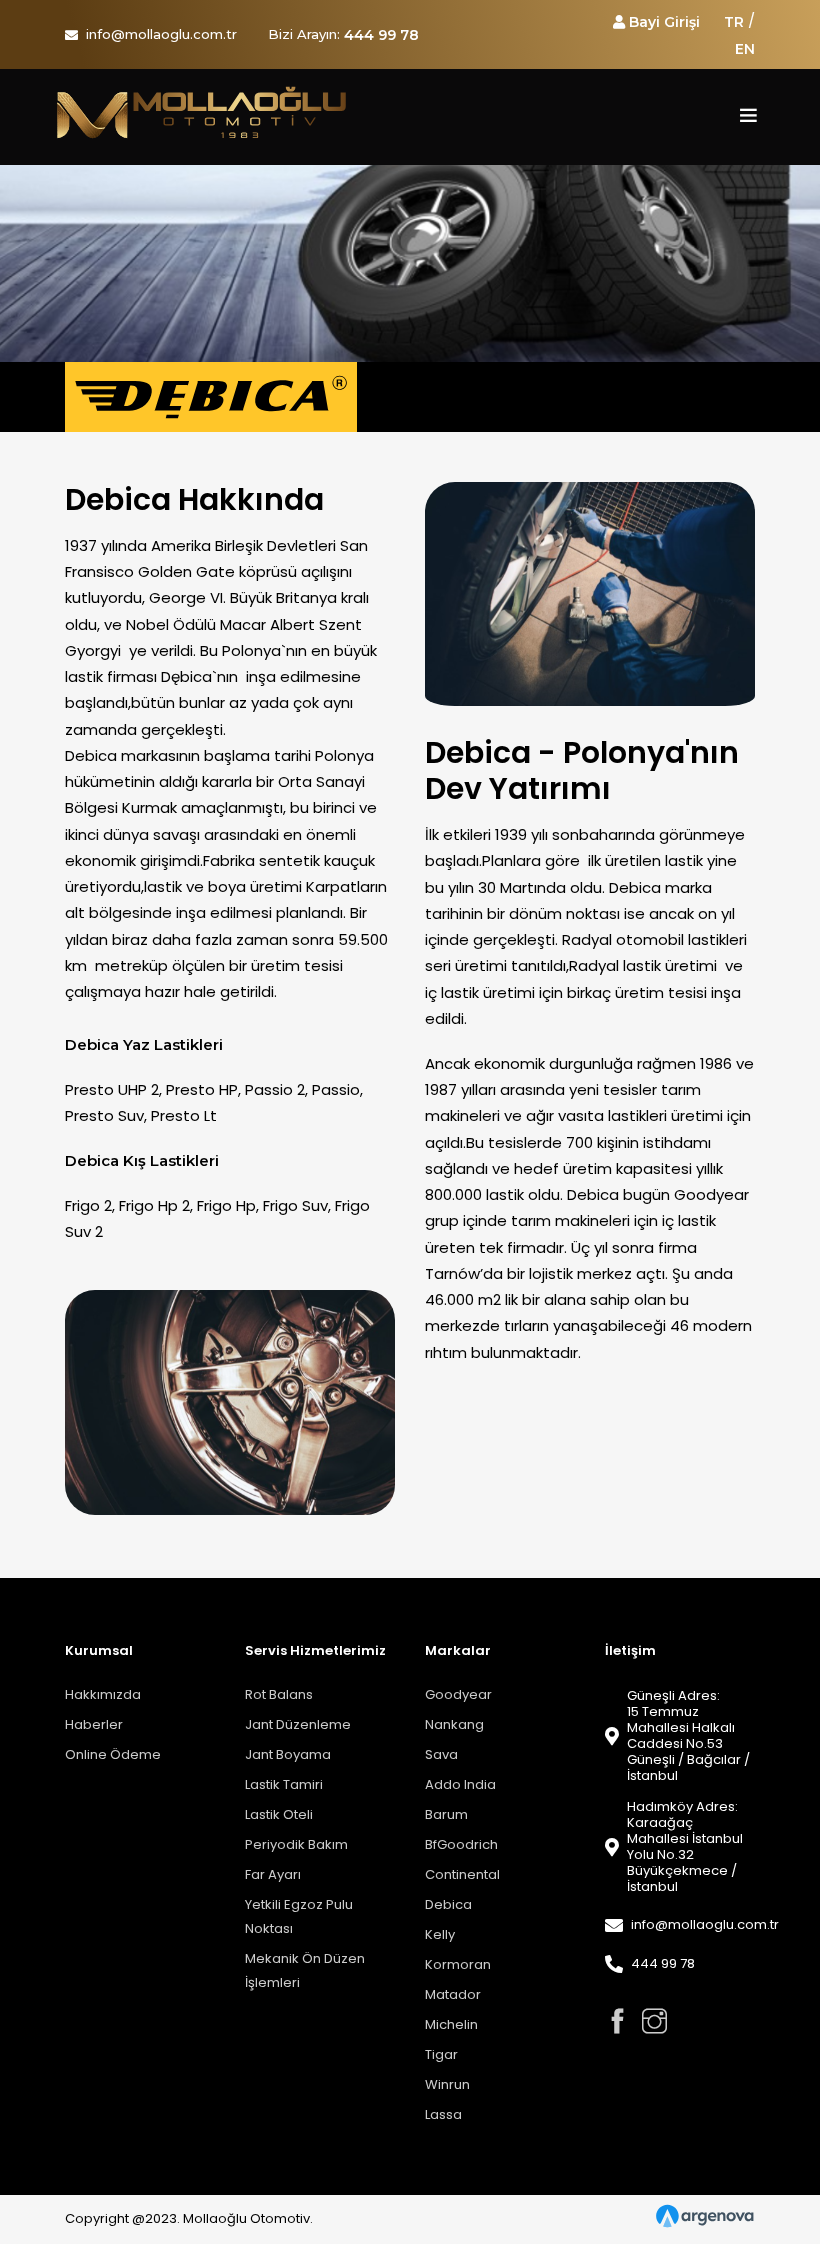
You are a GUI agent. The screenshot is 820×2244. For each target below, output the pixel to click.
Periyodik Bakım (296, 1844)
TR (734, 22)
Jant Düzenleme (298, 1724)
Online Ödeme (113, 1754)
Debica (448, 1904)
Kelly (440, 1934)
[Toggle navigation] (749, 117)
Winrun (447, 2084)
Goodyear (458, 1694)
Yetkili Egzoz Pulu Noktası (299, 1916)
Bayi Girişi (664, 22)
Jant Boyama (288, 1754)
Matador (453, 1994)
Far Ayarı (273, 1874)
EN (745, 49)
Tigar (441, 2054)
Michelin (451, 2024)
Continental (462, 1874)
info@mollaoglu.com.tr (161, 34)
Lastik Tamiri (284, 1784)
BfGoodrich (461, 1844)
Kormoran (458, 1964)
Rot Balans (279, 1694)
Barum (446, 1814)
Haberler (94, 1724)
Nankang (454, 1724)
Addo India (460, 1784)
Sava (441, 1754)
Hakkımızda (103, 1694)
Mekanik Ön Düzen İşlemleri (305, 1970)
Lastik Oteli (279, 1814)
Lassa (443, 2114)
